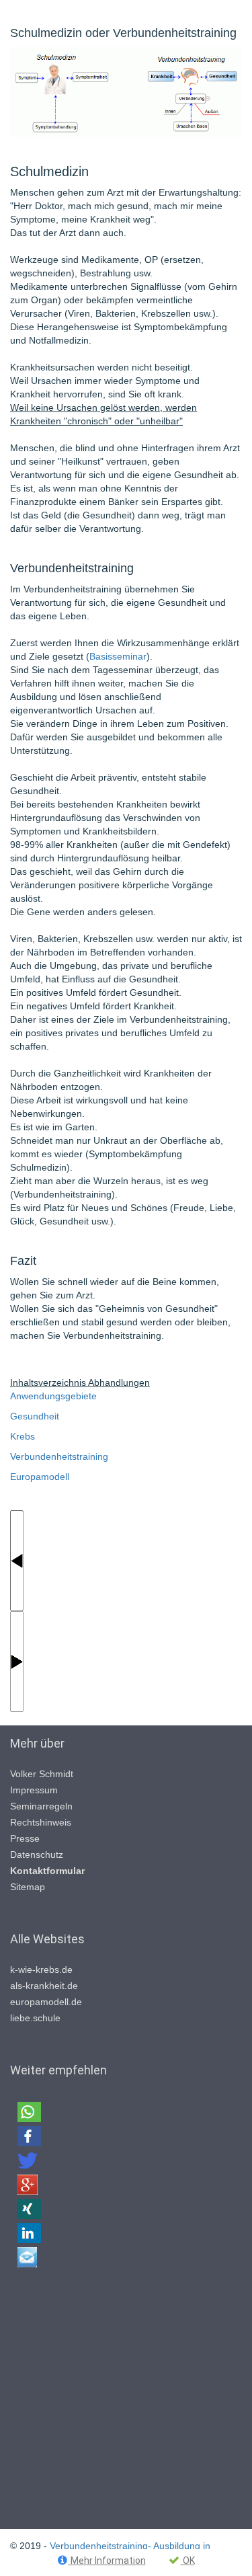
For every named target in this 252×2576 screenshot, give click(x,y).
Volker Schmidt (42, 1774)
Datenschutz (37, 1855)
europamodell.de (46, 2002)
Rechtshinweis (41, 1822)
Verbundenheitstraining (59, 1456)
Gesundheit (35, 1416)
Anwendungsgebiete (53, 1396)
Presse (25, 1838)
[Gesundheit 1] (17, 1559)
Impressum (34, 1790)
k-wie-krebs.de (41, 1969)
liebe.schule (35, 2018)
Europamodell (40, 1477)
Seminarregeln (41, 1806)
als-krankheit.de (44, 1986)
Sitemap (28, 1887)
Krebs (23, 1436)
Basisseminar (118, 656)
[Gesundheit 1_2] (17, 1660)
